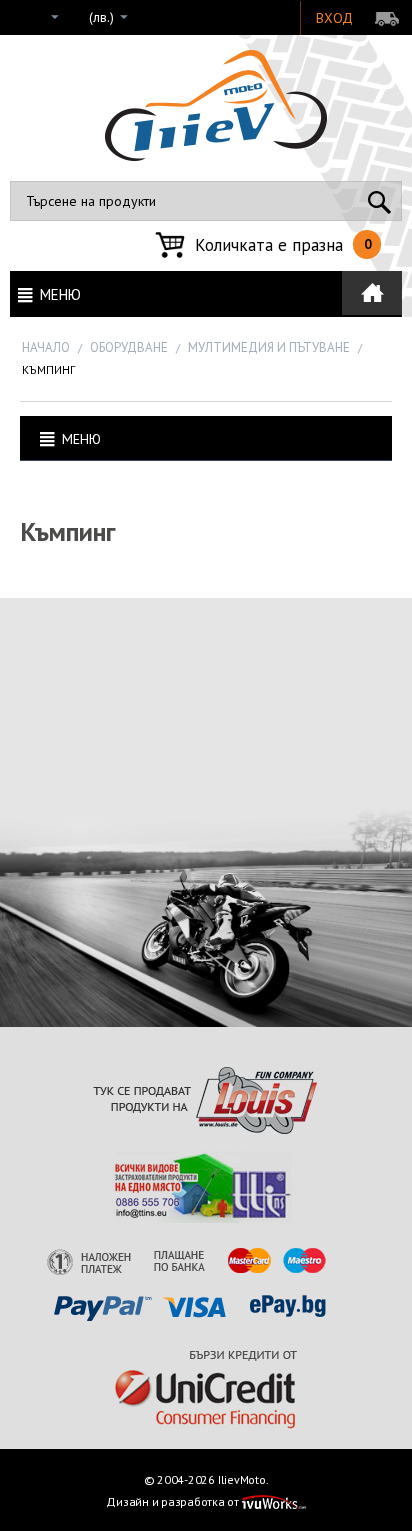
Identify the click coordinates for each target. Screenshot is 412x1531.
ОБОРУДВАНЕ (129, 347)
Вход (334, 18)
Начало (46, 347)
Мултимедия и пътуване (269, 347)
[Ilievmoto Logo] (216, 104)
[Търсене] (379, 201)
